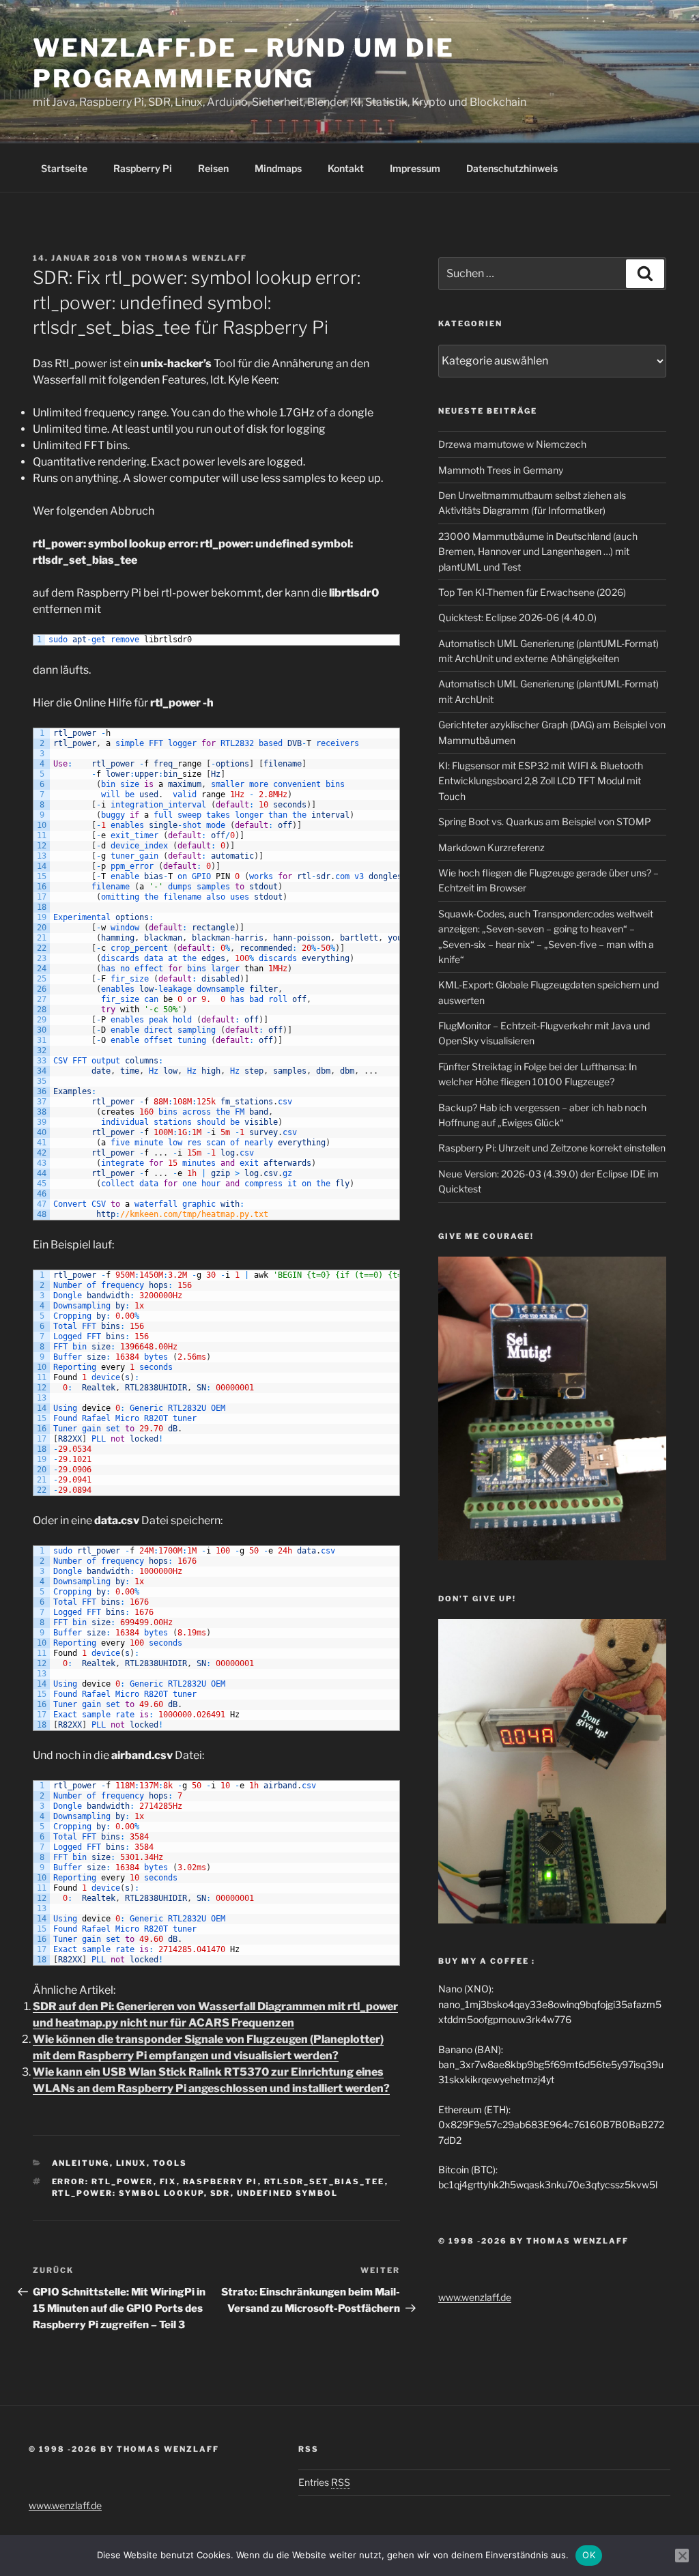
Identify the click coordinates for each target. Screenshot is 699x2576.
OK (589, 2555)
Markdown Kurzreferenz (491, 847)
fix (168, 2181)
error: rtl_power (103, 2181)
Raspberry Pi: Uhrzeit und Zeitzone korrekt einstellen (552, 1148)
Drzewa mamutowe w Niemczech (512, 444)
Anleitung (81, 2163)
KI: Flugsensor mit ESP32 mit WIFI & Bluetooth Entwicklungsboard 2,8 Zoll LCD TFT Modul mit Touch (541, 781)
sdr (220, 2193)
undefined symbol (288, 2193)
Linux (131, 2163)
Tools (170, 2163)
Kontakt (346, 168)
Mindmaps (278, 168)
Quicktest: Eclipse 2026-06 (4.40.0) (517, 617)
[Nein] (682, 2556)
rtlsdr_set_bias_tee (325, 2181)
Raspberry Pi (143, 168)
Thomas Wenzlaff (196, 258)
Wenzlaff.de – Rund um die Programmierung (244, 63)
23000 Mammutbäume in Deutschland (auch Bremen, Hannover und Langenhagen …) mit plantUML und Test (538, 552)
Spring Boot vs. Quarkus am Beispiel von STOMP (545, 821)
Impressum (415, 168)
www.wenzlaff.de (475, 2297)
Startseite (64, 168)
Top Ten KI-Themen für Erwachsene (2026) (532, 592)
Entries (324, 2482)
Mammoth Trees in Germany (501, 470)
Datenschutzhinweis (512, 168)
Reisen (213, 168)
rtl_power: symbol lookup (128, 2193)
